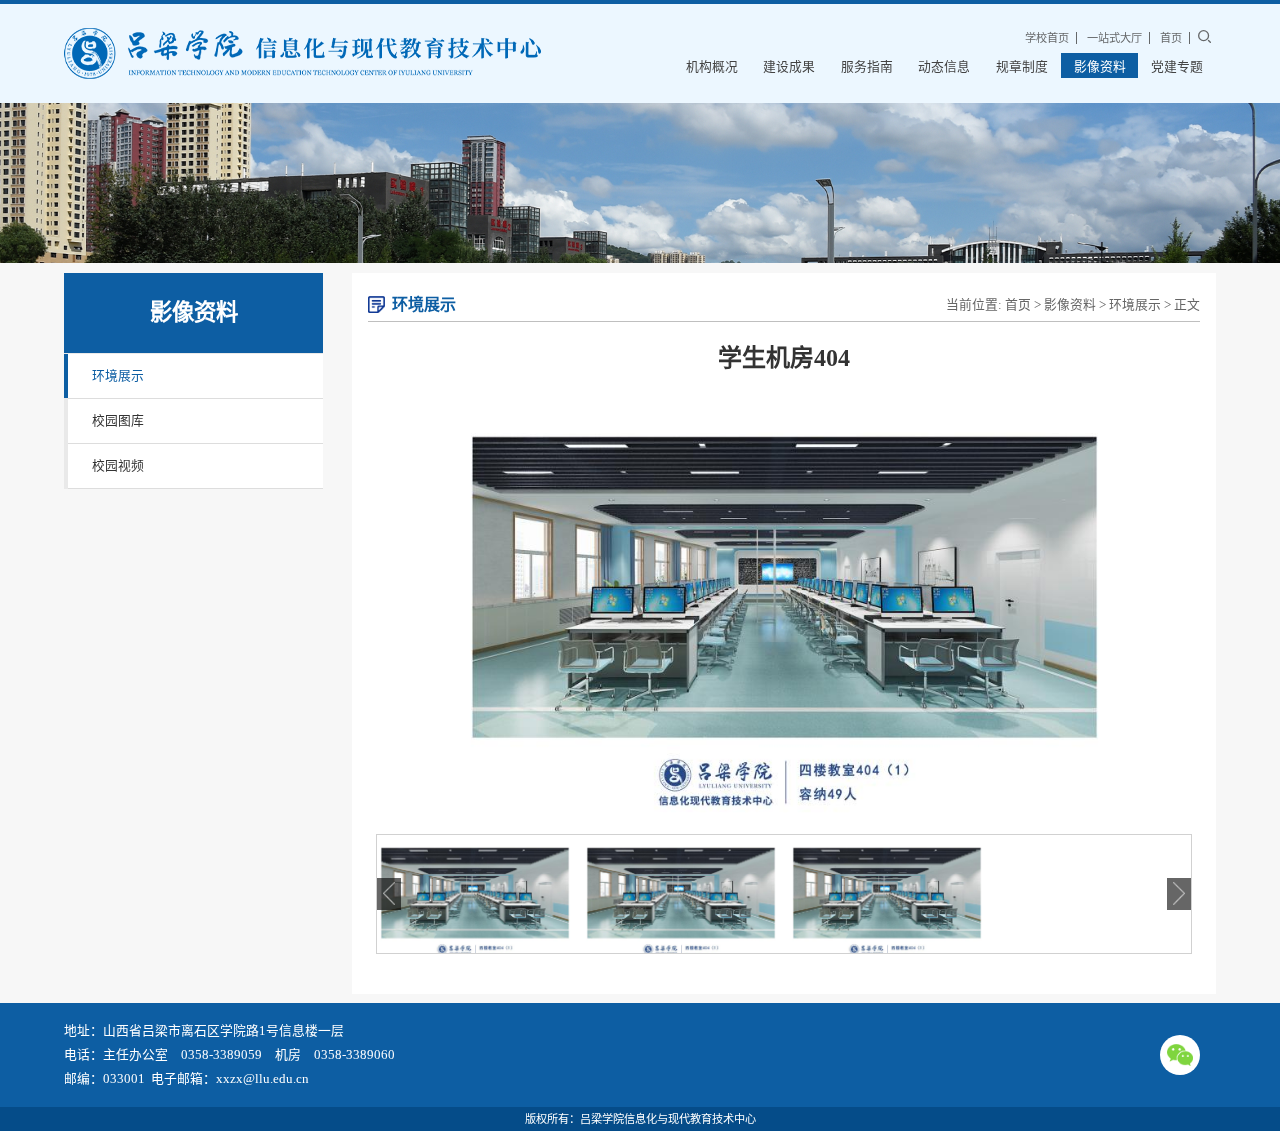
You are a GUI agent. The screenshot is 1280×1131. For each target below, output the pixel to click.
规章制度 (1022, 67)
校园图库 (118, 421)
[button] (1179, 894)
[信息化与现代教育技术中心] (302, 53)
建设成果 (789, 67)
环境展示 (118, 376)
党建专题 (1177, 67)
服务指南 (867, 67)
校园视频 (118, 466)
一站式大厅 (1114, 38)
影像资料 (1100, 67)
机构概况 (712, 67)
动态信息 (944, 67)
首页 (1171, 38)
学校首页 (1047, 38)
